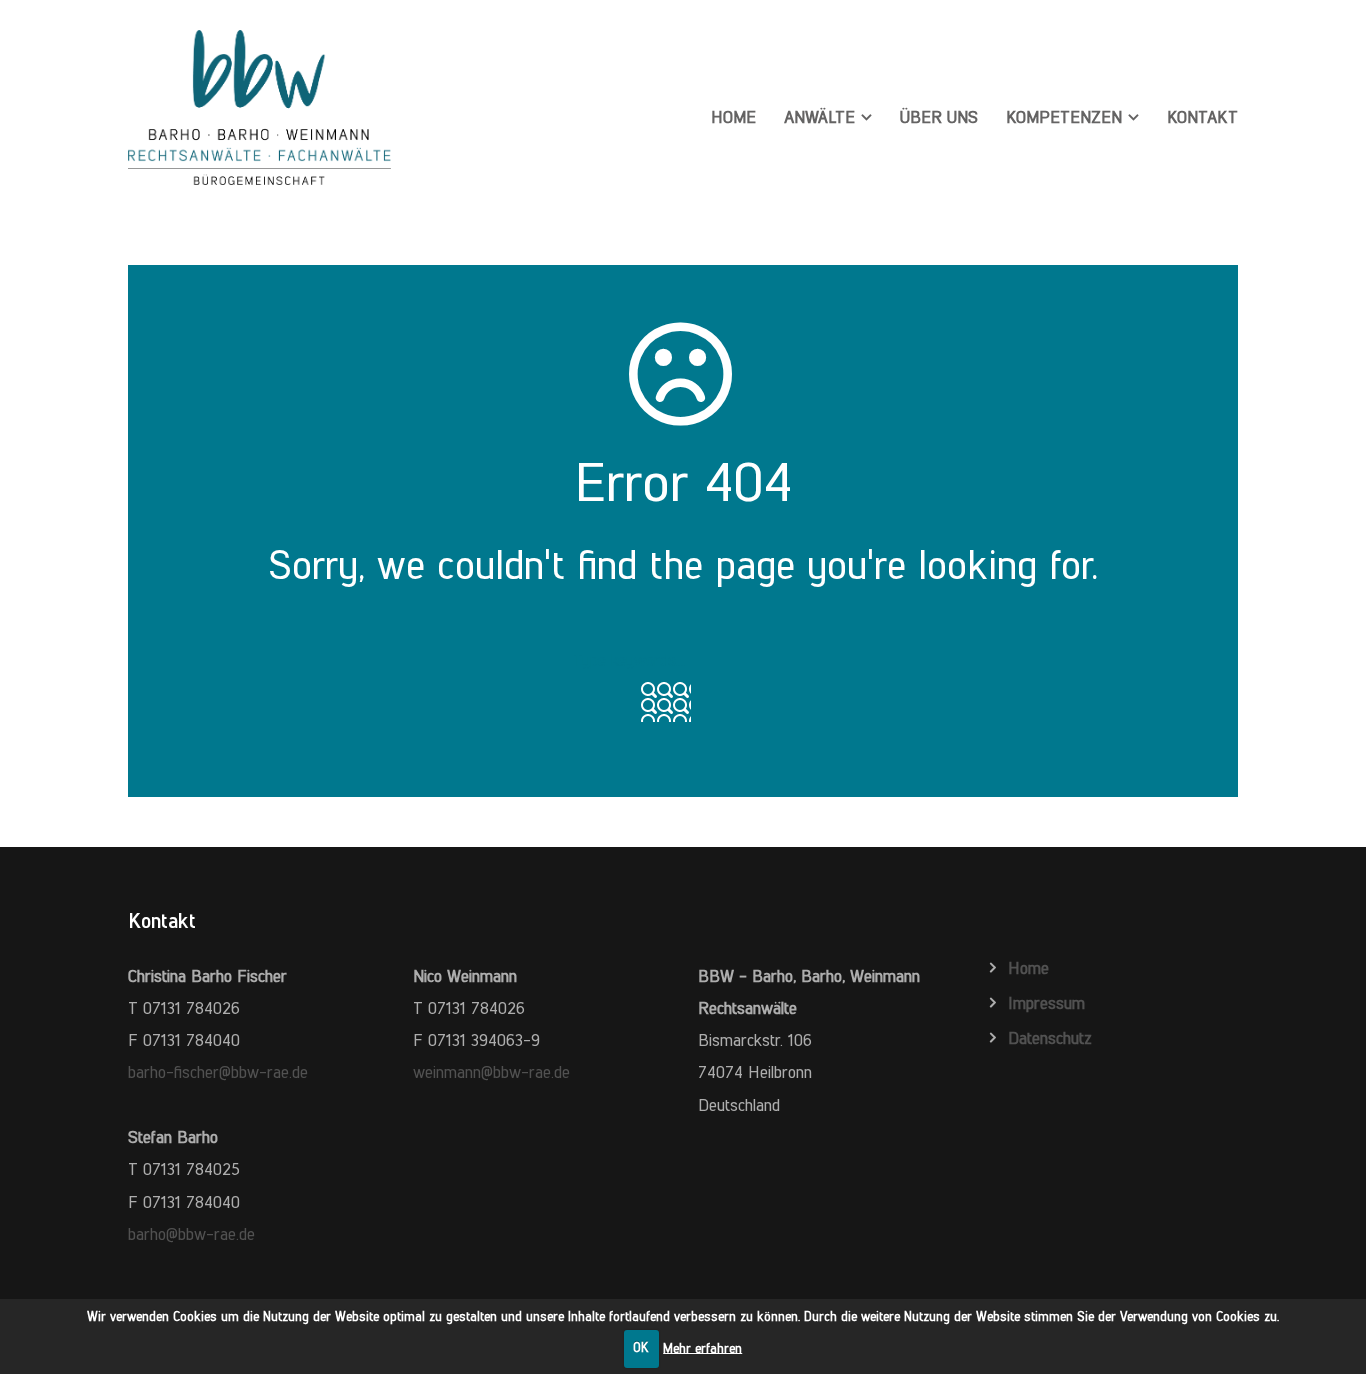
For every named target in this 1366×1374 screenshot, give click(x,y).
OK (641, 1347)
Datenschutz (1050, 1038)
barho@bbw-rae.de (191, 1234)
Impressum (1046, 1003)
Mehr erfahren (702, 1347)
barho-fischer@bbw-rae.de (218, 1072)
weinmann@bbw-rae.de (491, 1072)
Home (733, 117)
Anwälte (819, 117)
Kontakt (1202, 117)
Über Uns (939, 117)
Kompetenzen (1064, 117)
